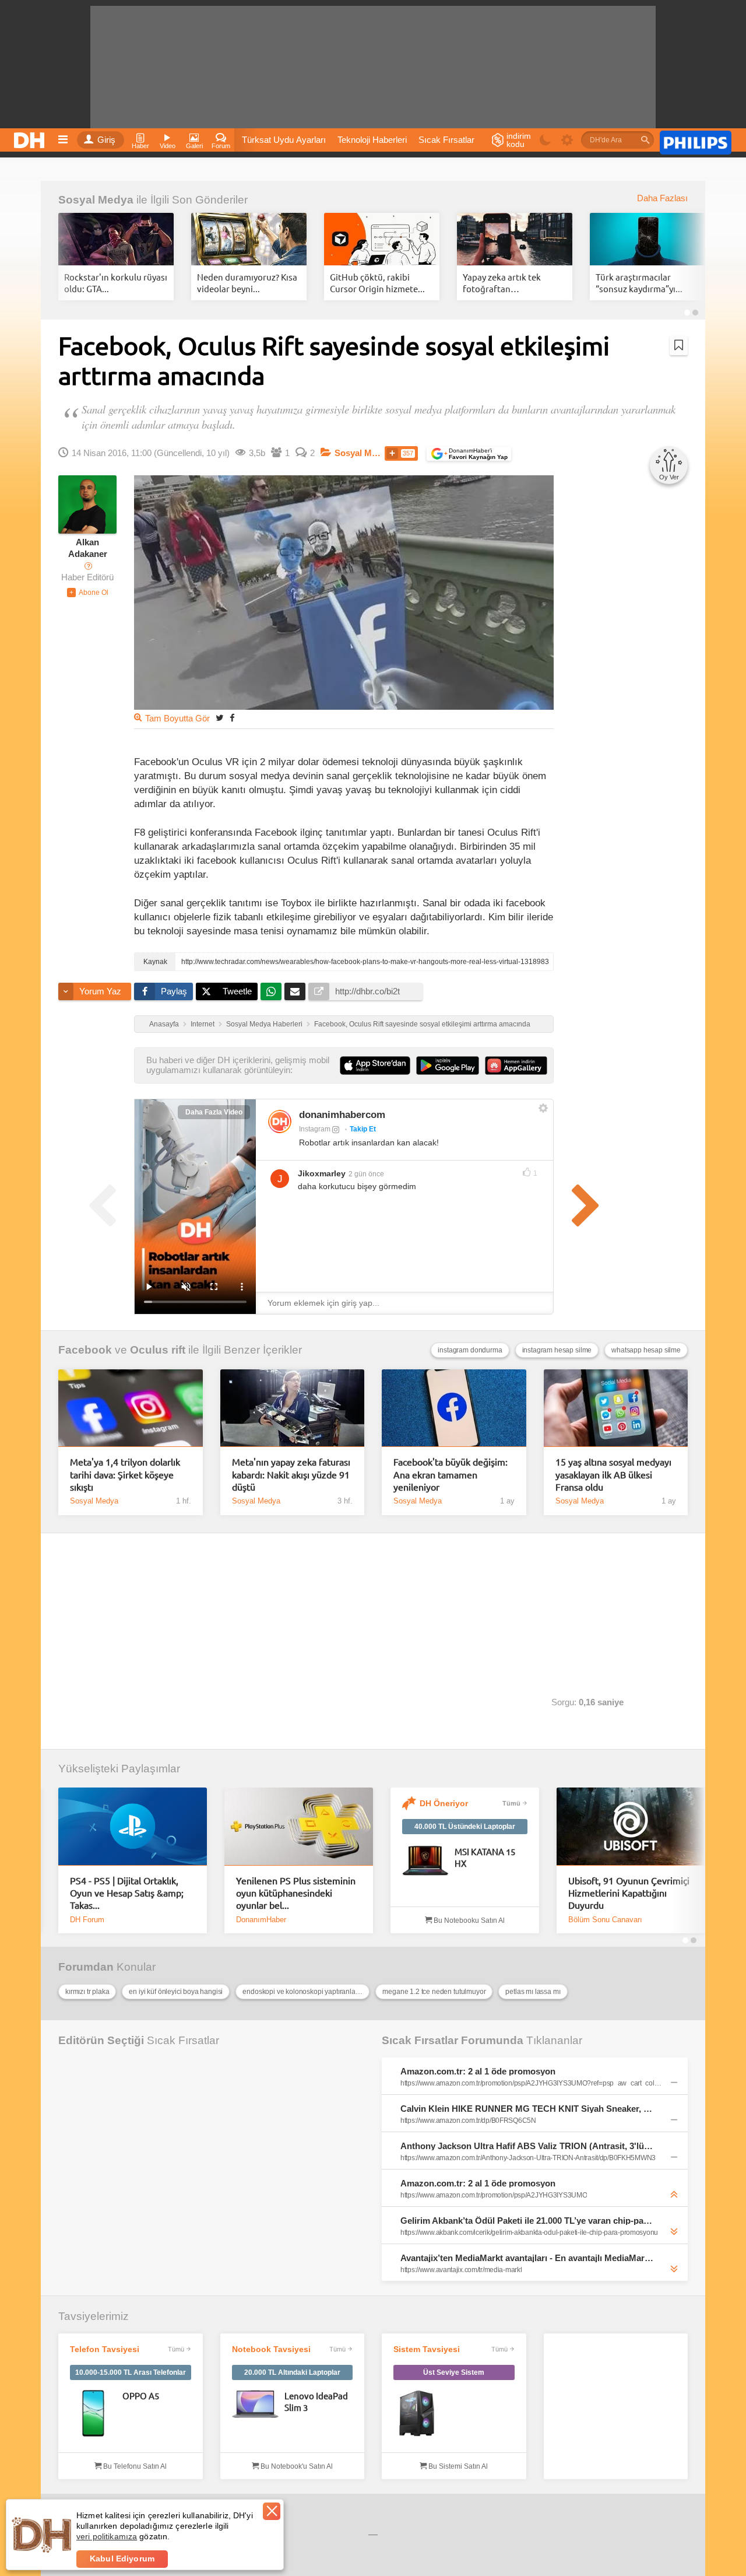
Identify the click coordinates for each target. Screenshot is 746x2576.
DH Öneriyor (444, 1803)
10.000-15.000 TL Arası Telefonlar (131, 2372)
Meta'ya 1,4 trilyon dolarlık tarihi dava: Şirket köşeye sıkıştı (125, 1474)
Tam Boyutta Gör (177, 719)
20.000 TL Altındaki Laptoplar (292, 2372)
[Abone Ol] (88, 593)
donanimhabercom (342, 1115)
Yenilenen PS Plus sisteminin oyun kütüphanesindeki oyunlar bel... (296, 1893)
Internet (203, 1024)
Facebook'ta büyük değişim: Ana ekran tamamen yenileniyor (451, 1474)
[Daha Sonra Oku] (679, 345)
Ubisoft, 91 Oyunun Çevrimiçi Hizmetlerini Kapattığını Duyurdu (629, 1893)
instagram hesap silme (557, 1350)
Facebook (85, 1350)
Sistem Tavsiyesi (427, 2349)
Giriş (106, 140)
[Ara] (645, 140)
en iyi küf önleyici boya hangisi (176, 1992)
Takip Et (363, 1129)
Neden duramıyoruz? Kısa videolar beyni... (247, 283)
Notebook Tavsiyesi (271, 2349)
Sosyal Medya (96, 200)
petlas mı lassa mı (533, 1992)
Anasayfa (164, 1024)
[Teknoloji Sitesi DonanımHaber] (31, 137)
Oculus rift (158, 1350)
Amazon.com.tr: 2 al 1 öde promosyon (478, 2071)
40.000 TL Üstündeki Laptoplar (465, 1827)
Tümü (511, 1803)
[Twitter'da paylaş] (220, 718)
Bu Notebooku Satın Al (468, 1920)
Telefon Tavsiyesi (105, 2349)
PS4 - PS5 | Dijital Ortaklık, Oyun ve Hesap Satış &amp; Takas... (127, 1893)
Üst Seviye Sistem (454, 2372)
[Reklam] (696, 141)
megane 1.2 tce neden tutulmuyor (434, 1992)
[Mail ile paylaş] (295, 991)
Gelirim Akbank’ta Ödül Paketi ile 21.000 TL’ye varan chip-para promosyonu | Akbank (527, 2221)
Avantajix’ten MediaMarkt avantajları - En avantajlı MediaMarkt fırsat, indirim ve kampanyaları (527, 2258)
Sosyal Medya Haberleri (264, 1024)
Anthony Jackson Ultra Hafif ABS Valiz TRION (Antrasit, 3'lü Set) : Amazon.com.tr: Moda (527, 2146)
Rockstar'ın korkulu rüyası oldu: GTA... (116, 283)
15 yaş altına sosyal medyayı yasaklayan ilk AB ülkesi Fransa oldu (613, 1474)
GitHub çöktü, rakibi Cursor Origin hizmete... (377, 283)
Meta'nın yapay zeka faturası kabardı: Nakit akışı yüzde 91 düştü (291, 1474)
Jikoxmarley (322, 1173)
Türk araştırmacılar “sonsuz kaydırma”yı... (639, 283)
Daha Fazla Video (214, 1112)
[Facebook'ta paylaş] (232, 718)
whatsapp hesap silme (646, 1350)
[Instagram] (280, 1121)
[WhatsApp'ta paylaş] (271, 991)
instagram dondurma (470, 1350)
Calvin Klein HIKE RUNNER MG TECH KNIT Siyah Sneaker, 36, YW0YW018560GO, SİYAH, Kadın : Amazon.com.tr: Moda (527, 2109)
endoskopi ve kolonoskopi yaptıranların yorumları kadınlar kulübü (306, 1992)
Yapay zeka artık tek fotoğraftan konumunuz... (502, 283)
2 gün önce (366, 1174)
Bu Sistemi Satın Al (457, 2466)
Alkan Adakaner (88, 548)
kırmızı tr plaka (87, 1992)
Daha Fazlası (662, 198)
